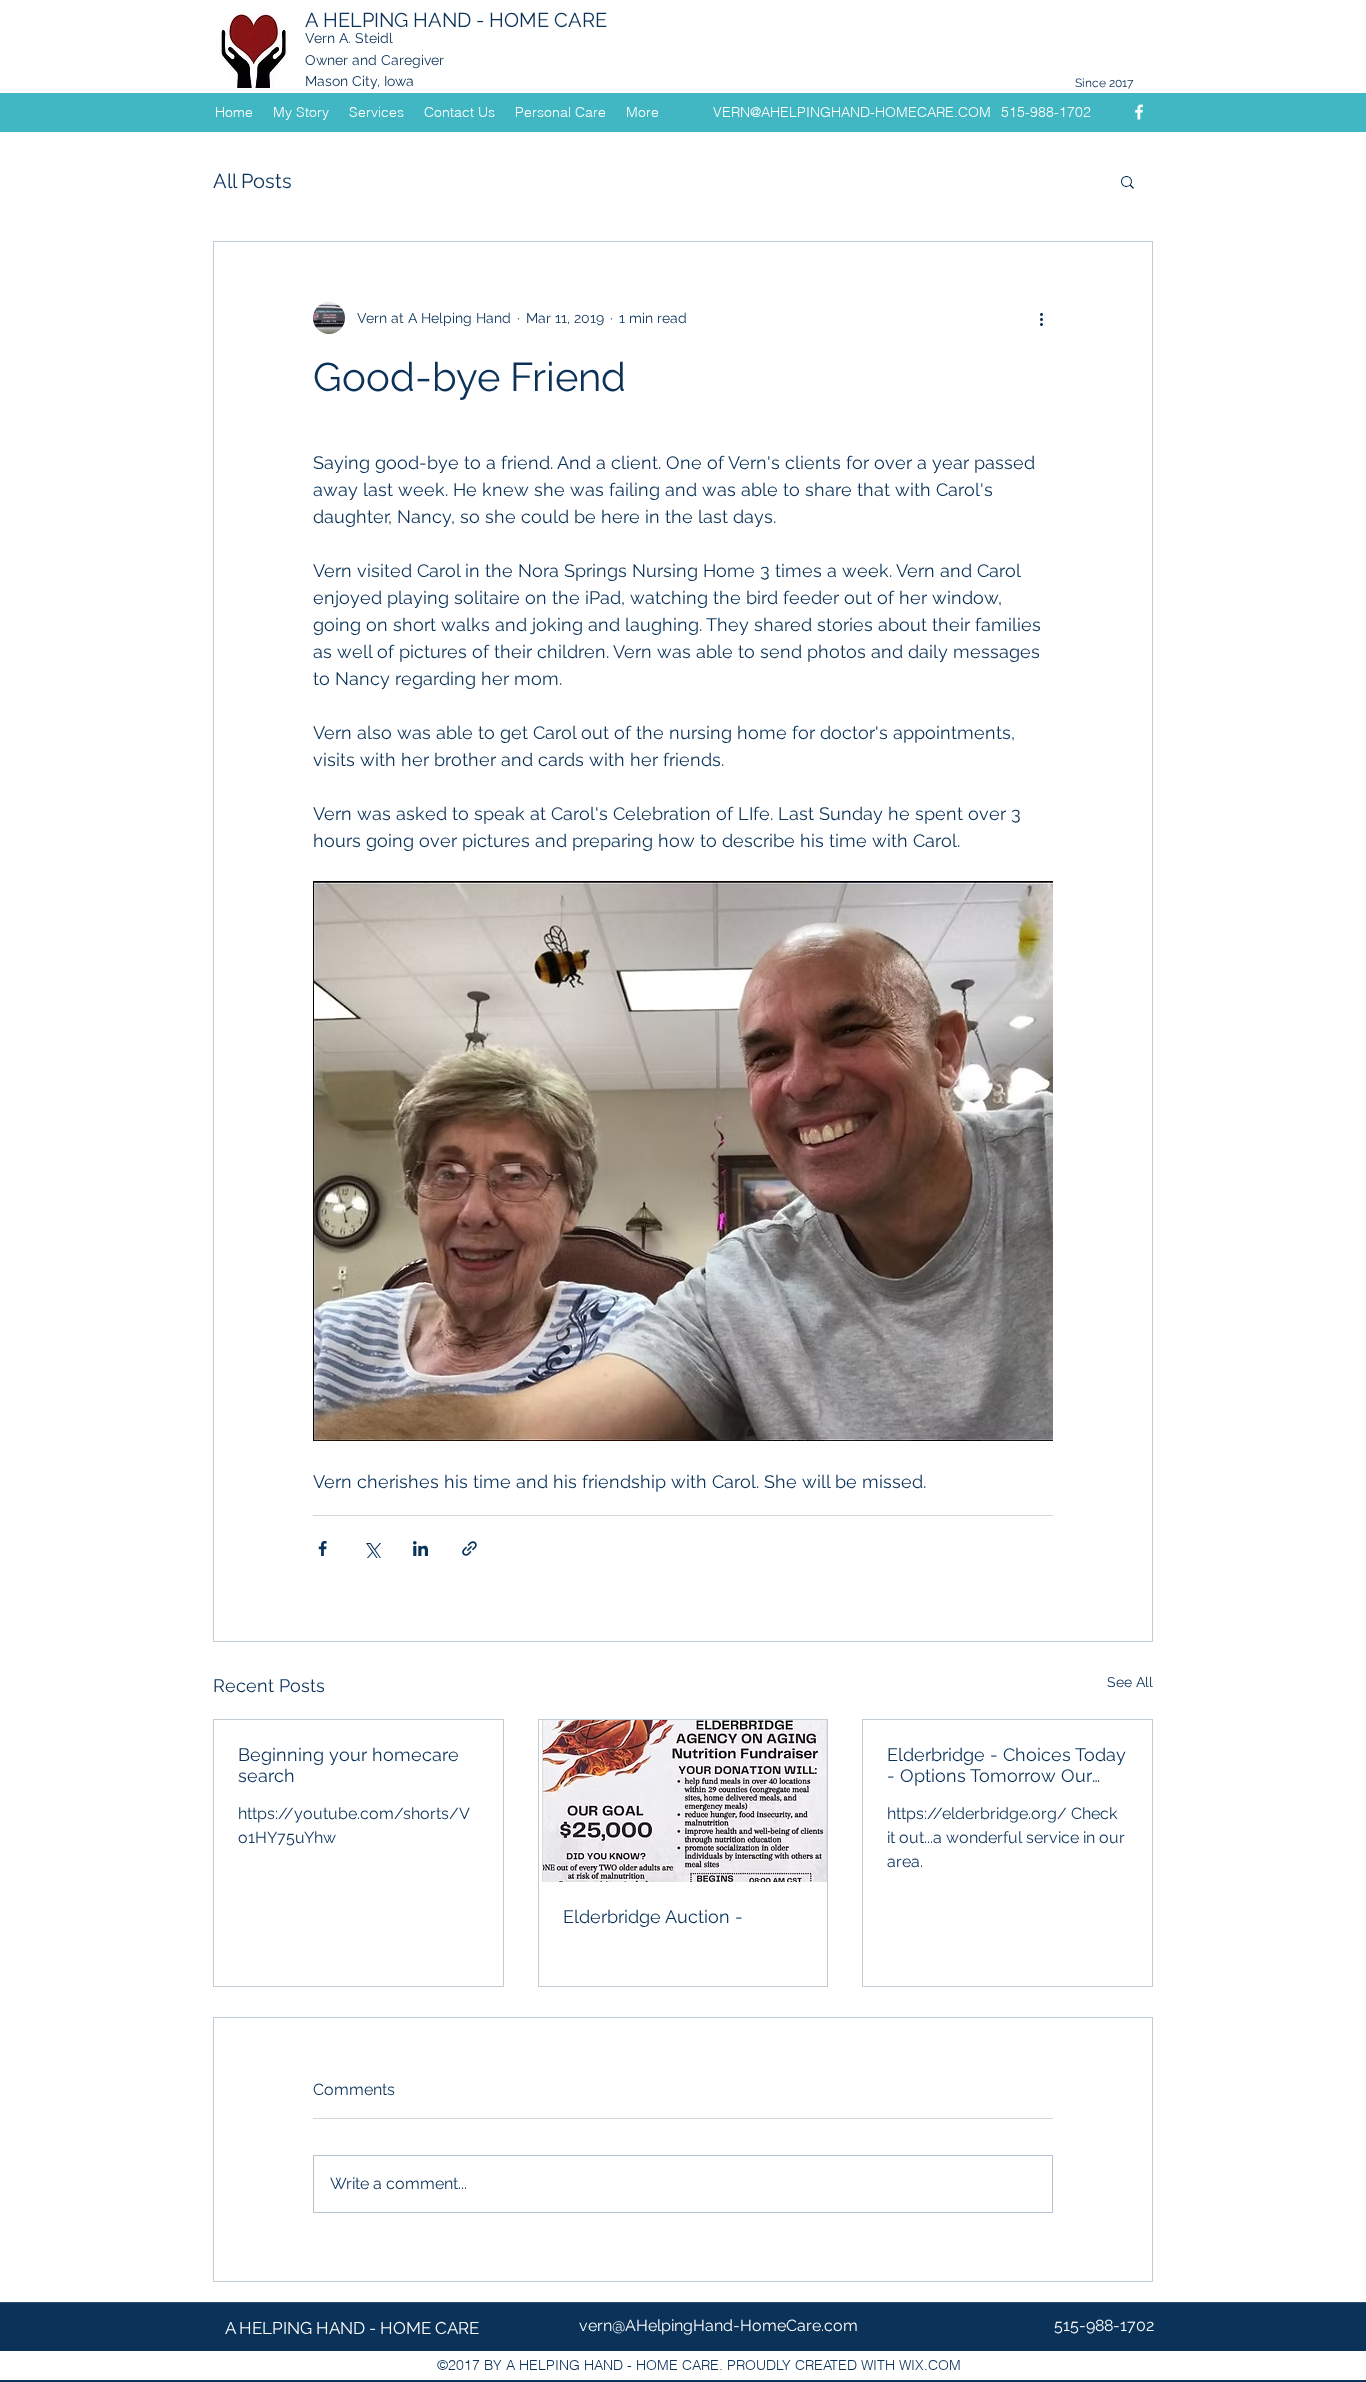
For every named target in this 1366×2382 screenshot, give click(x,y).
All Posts (252, 181)
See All (1130, 1682)
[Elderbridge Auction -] (683, 1801)
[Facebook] (1139, 112)
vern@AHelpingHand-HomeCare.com (718, 2325)
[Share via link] (469, 1548)
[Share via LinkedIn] (420, 1548)
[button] (1127, 181)
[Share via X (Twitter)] (371, 1548)
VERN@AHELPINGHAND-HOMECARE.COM (852, 112)
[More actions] (1041, 318)
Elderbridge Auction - (653, 1916)
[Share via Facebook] (322, 1548)
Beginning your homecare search (348, 1765)
